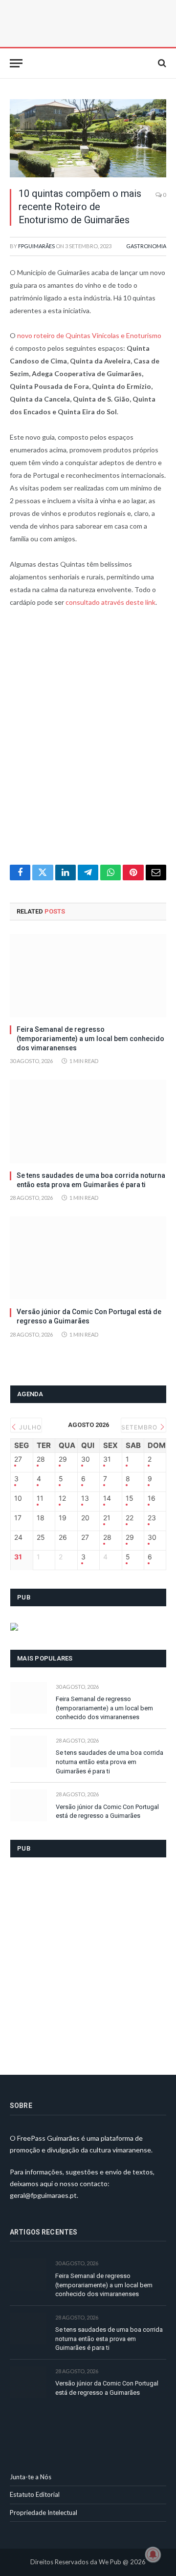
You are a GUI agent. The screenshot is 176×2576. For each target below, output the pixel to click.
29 (63, 1459)
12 (62, 1498)
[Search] (161, 63)
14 (107, 1498)
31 (107, 1459)
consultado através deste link (110, 602)
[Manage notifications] (153, 2555)
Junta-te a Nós (31, 2477)
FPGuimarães (36, 246)
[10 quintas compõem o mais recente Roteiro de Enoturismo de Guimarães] (88, 138)
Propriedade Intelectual (44, 2512)
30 (86, 1459)
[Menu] (16, 63)
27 (18, 1459)
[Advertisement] (88, 742)
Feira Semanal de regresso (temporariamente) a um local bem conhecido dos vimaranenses (90, 1039)
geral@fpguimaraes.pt (43, 2195)
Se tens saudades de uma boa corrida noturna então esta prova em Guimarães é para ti (110, 1762)
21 (107, 1518)
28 (41, 1459)
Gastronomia (146, 246)
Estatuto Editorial (35, 2494)
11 (40, 1498)
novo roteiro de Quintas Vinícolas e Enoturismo (89, 335)
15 (130, 1498)
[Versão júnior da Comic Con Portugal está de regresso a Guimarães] (88, 1258)
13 (85, 1498)
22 (130, 1518)
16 (152, 1498)
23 (152, 1518)
